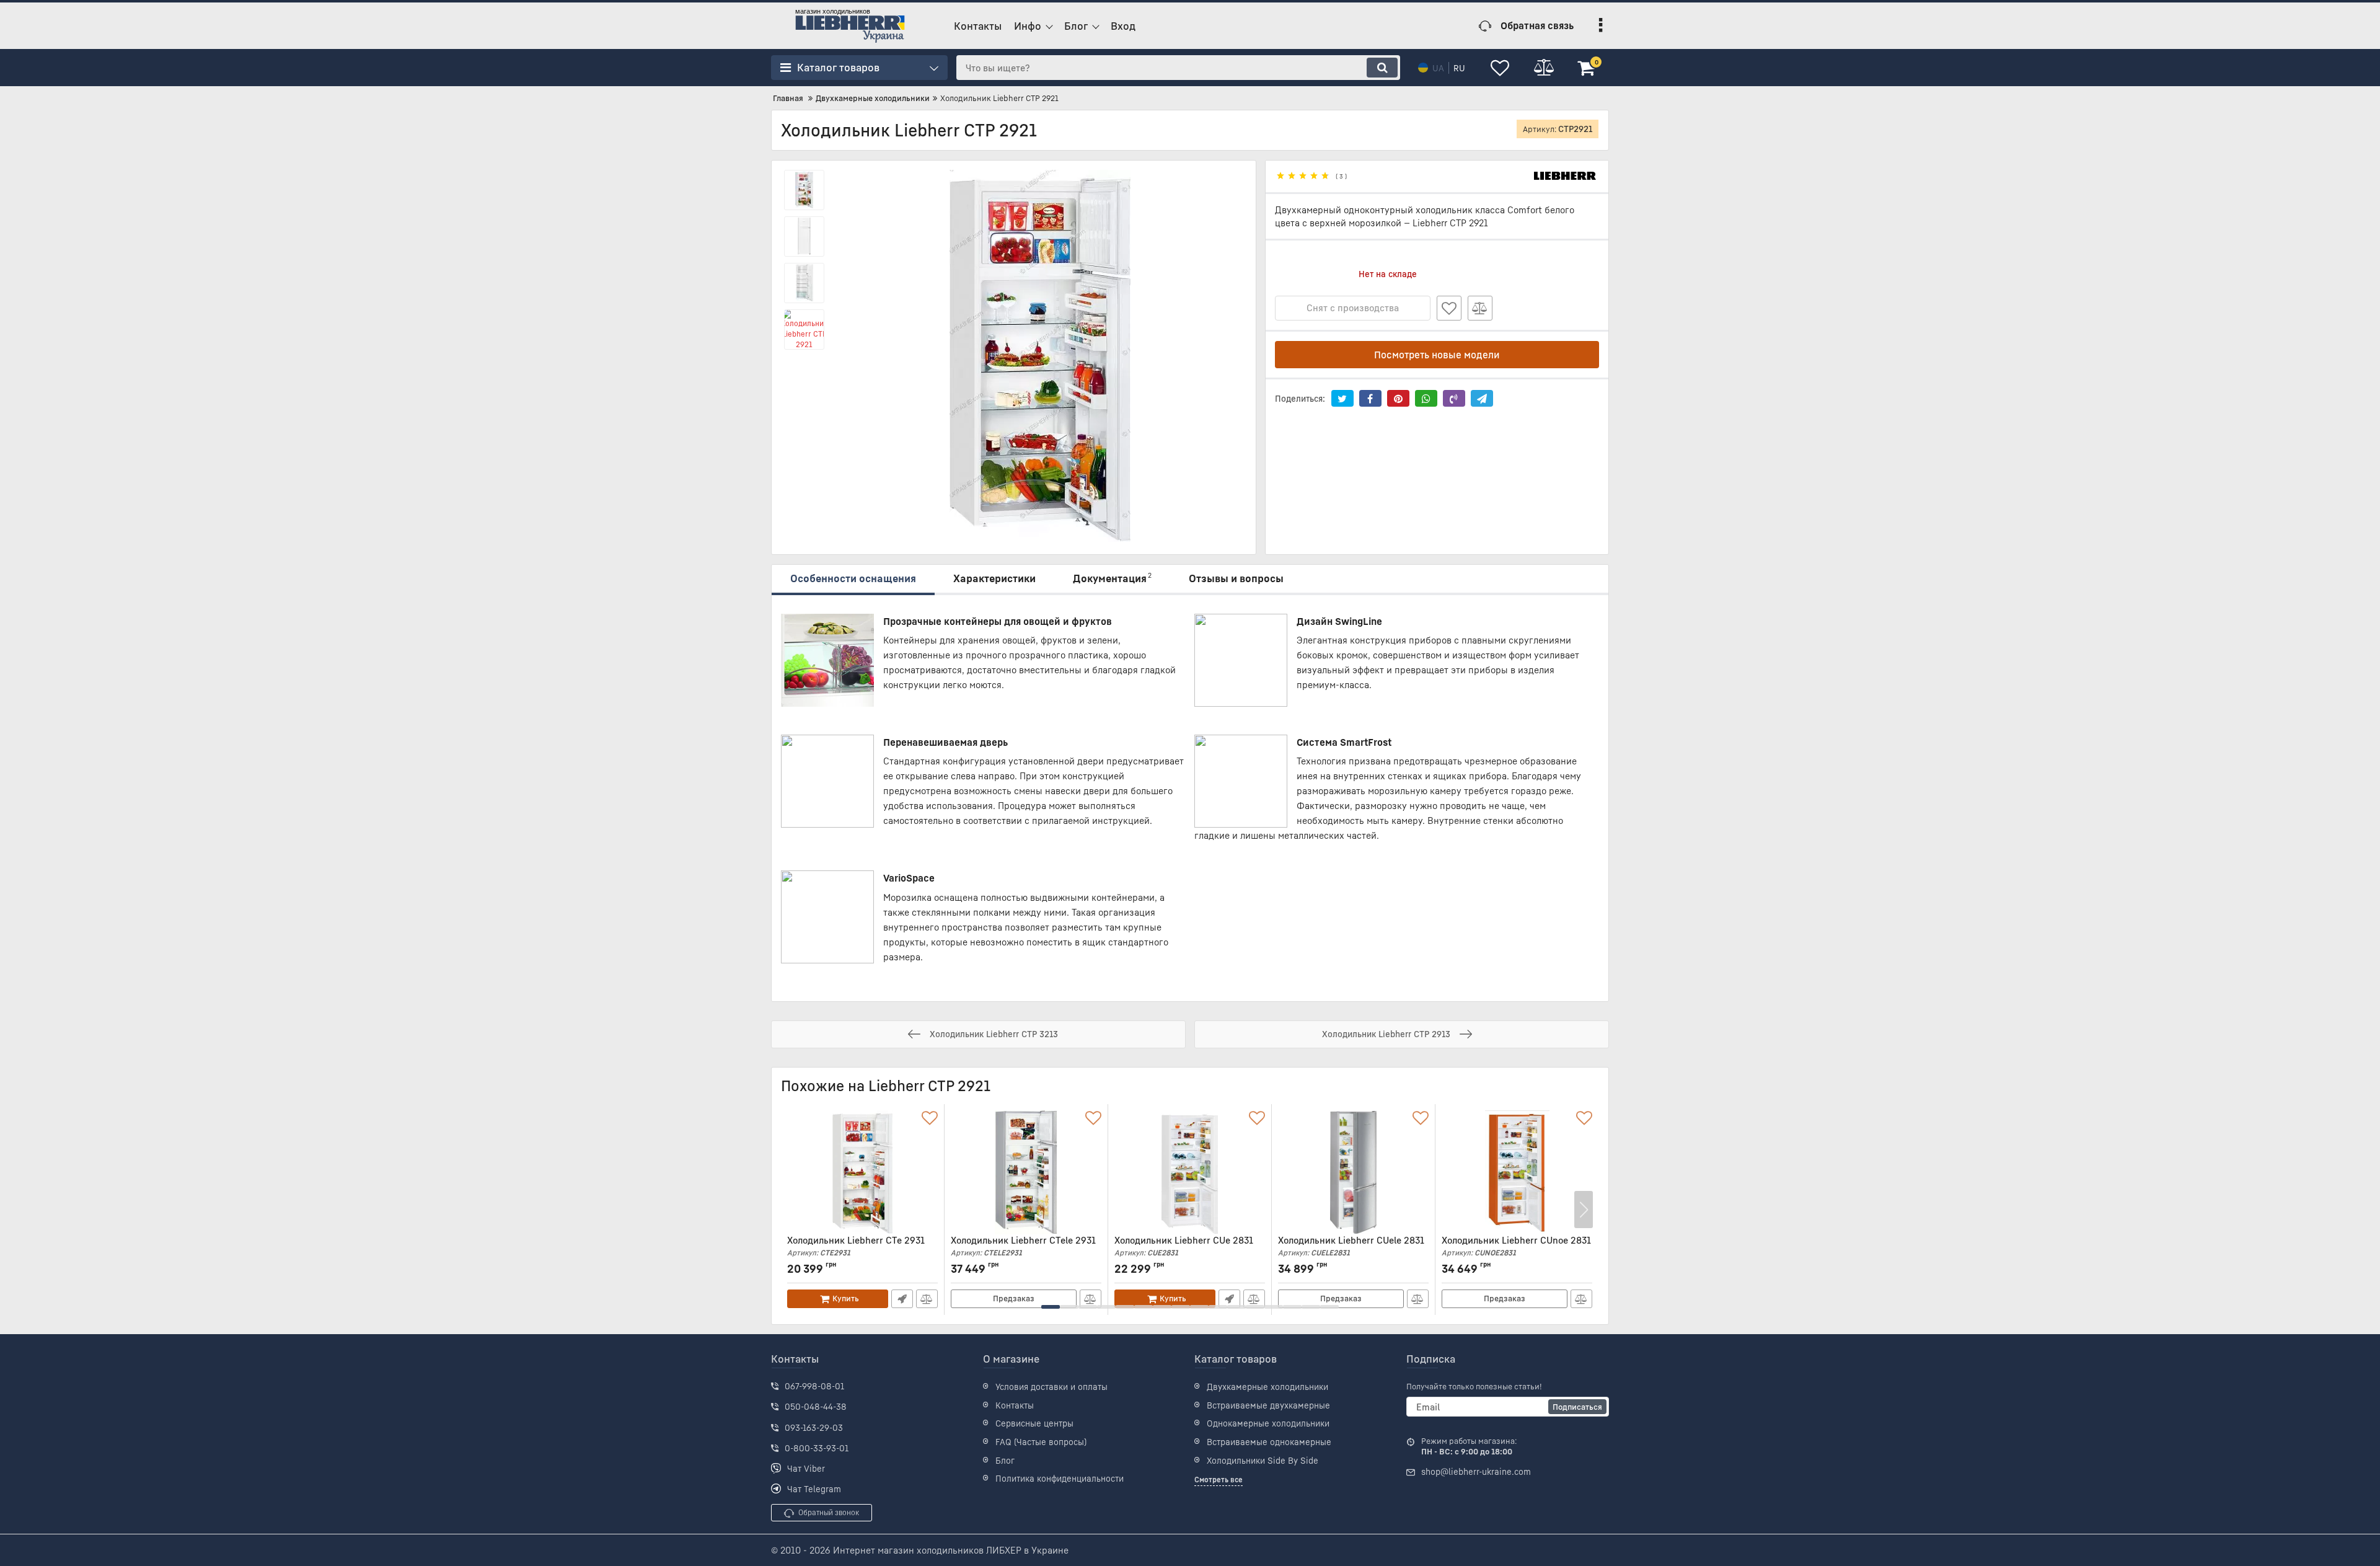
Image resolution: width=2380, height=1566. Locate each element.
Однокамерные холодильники (1268, 1423)
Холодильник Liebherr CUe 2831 (1184, 1246)
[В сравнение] (1480, 308)
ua (1438, 68)
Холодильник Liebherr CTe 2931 (856, 1246)
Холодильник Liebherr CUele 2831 (1351, 1246)
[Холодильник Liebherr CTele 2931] (1026, 1172)
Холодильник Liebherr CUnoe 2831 (1516, 1246)
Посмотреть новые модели (1437, 355)
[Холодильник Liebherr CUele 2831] (1353, 1172)
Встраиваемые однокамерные (1269, 1442)
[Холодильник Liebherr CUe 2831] (1190, 1172)
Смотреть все (1219, 1480)
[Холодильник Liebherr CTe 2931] (862, 1172)
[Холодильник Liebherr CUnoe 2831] (1517, 1172)
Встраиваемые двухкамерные (1268, 1405)
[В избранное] (1449, 308)
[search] (1382, 68)
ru (1459, 68)
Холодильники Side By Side (1263, 1460)
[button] (1051, 1307)
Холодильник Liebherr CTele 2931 (1023, 1246)
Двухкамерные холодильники (1267, 1387)
